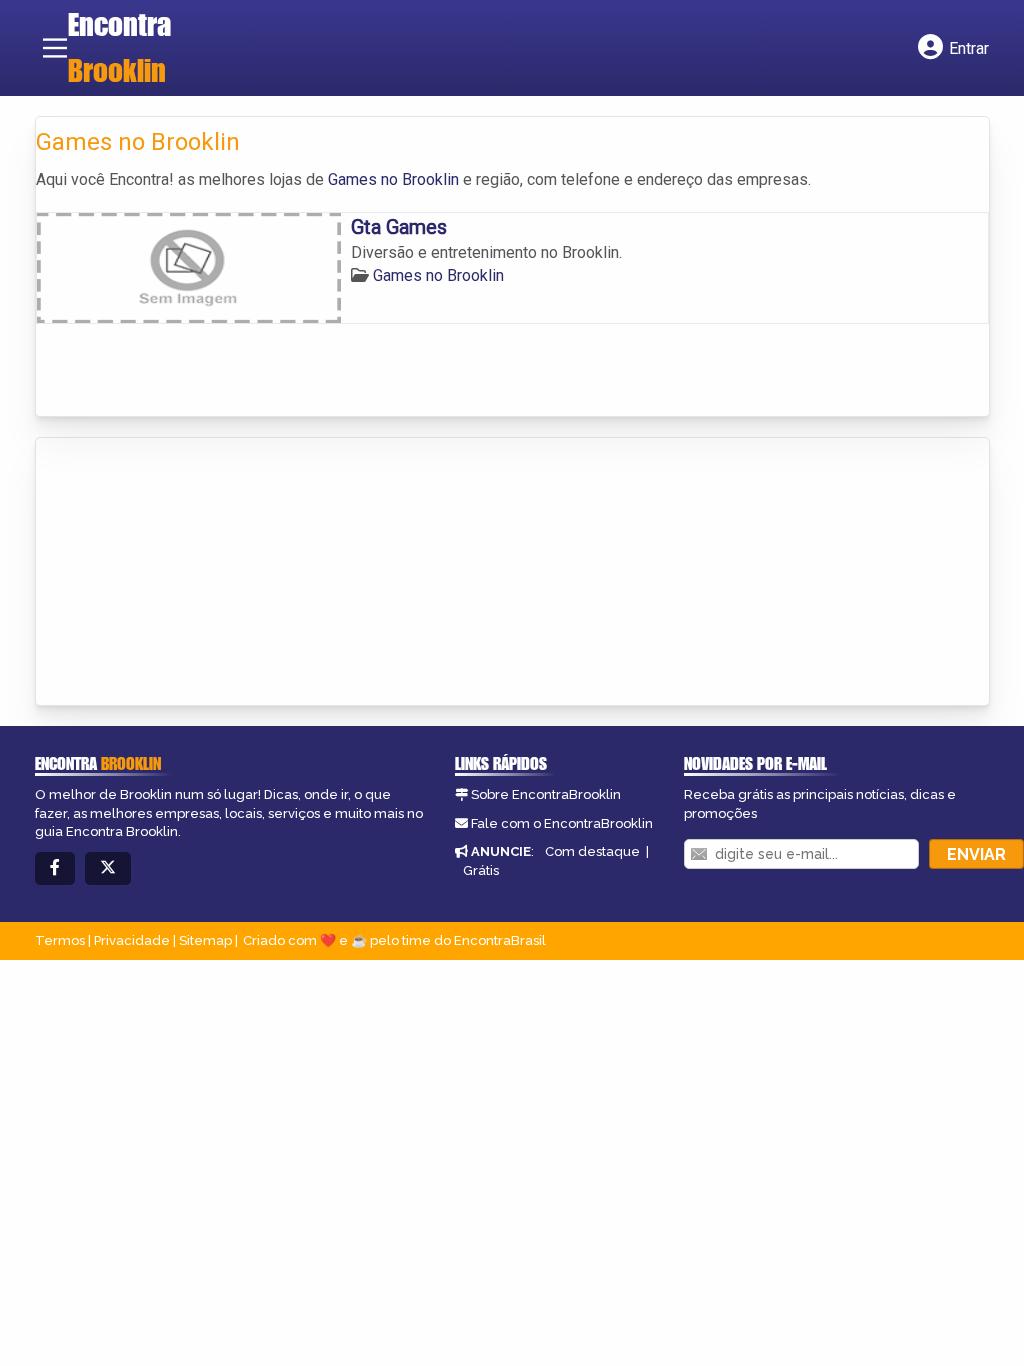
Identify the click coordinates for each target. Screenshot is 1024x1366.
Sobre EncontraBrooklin (546, 794)
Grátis (481, 870)
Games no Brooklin (393, 179)
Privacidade (132, 940)
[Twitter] (108, 868)
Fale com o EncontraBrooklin (562, 823)
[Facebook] (55, 868)
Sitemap (205, 940)
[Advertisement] (186, 573)
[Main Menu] (55, 48)
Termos (60, 940)
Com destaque (592, 851)
